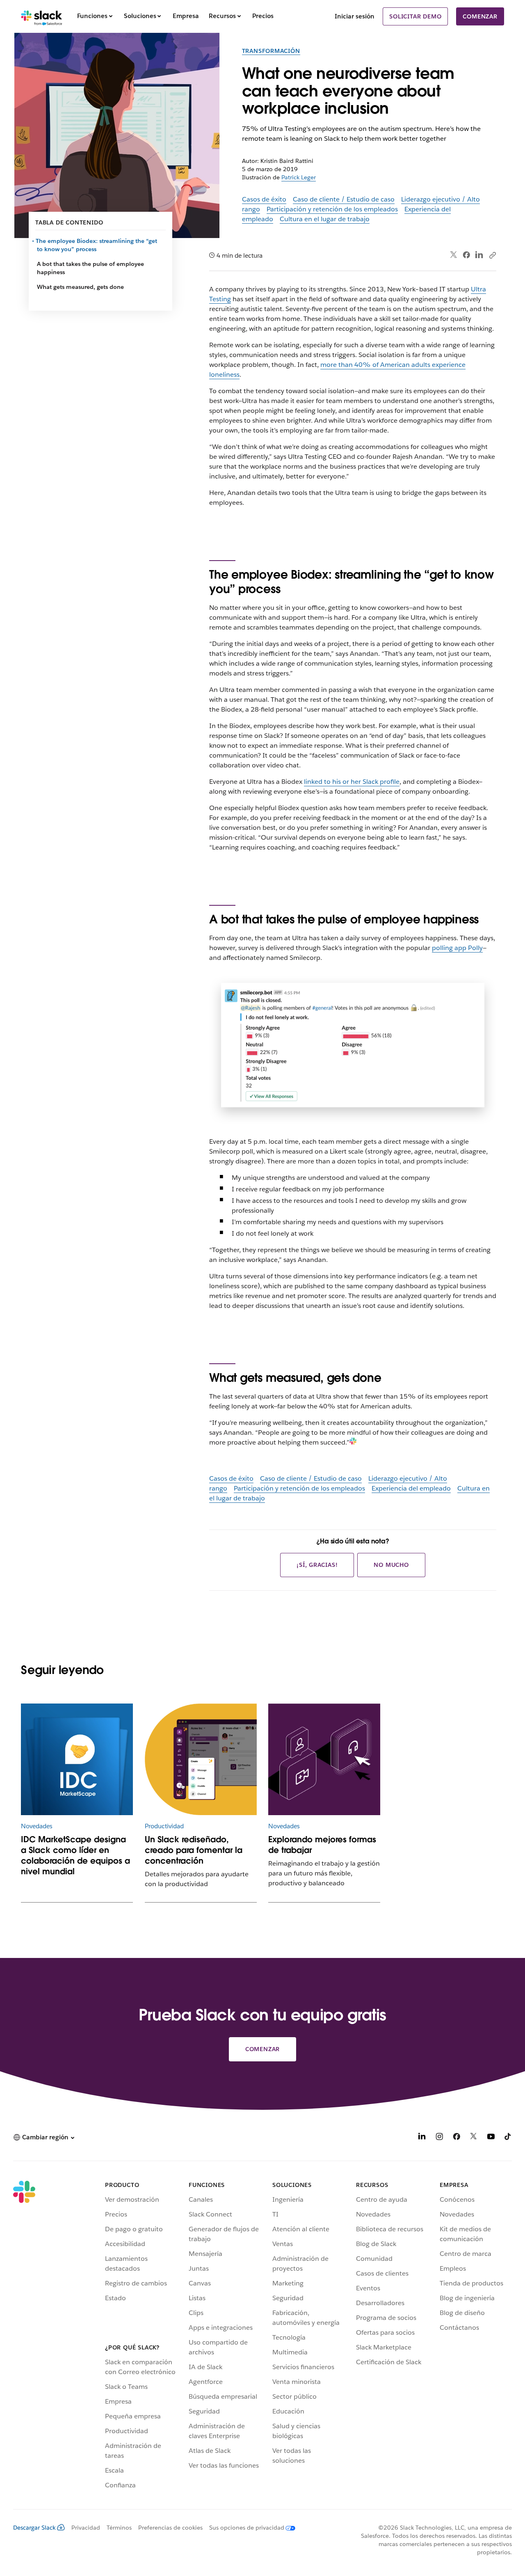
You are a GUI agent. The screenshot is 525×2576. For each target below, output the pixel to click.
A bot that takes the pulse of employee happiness (90, 268)
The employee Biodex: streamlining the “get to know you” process (97, 245)
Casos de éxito (264, 199)
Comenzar (480, 16)
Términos (119, 2528)
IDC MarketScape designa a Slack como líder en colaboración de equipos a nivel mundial (75, 1855)
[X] (474, 2138)
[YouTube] (491, 2138)
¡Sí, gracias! (317, 1565)
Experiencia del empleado (411, 1488)
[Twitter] (454, 255)
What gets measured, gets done (80, 287)
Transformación (271, 51)
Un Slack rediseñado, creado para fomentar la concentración (194, 1850)
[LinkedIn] (479, 255)
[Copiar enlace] (492, 255)
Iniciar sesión (355, 16)
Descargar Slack (34, 2528)
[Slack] (42, 16)
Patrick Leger (299, 177)
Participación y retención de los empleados (332, 209)
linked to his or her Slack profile (352, 782)
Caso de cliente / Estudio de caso (344, 199)
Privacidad (86, 2528)
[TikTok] (508, 2138)
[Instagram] (439, 2138)
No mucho (391, 1565)
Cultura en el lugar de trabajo (325, 219)
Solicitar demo (415, 16)
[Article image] (77, 1760)
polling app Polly (457, 948)
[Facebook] (466, 255)
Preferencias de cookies (170, 2528)
